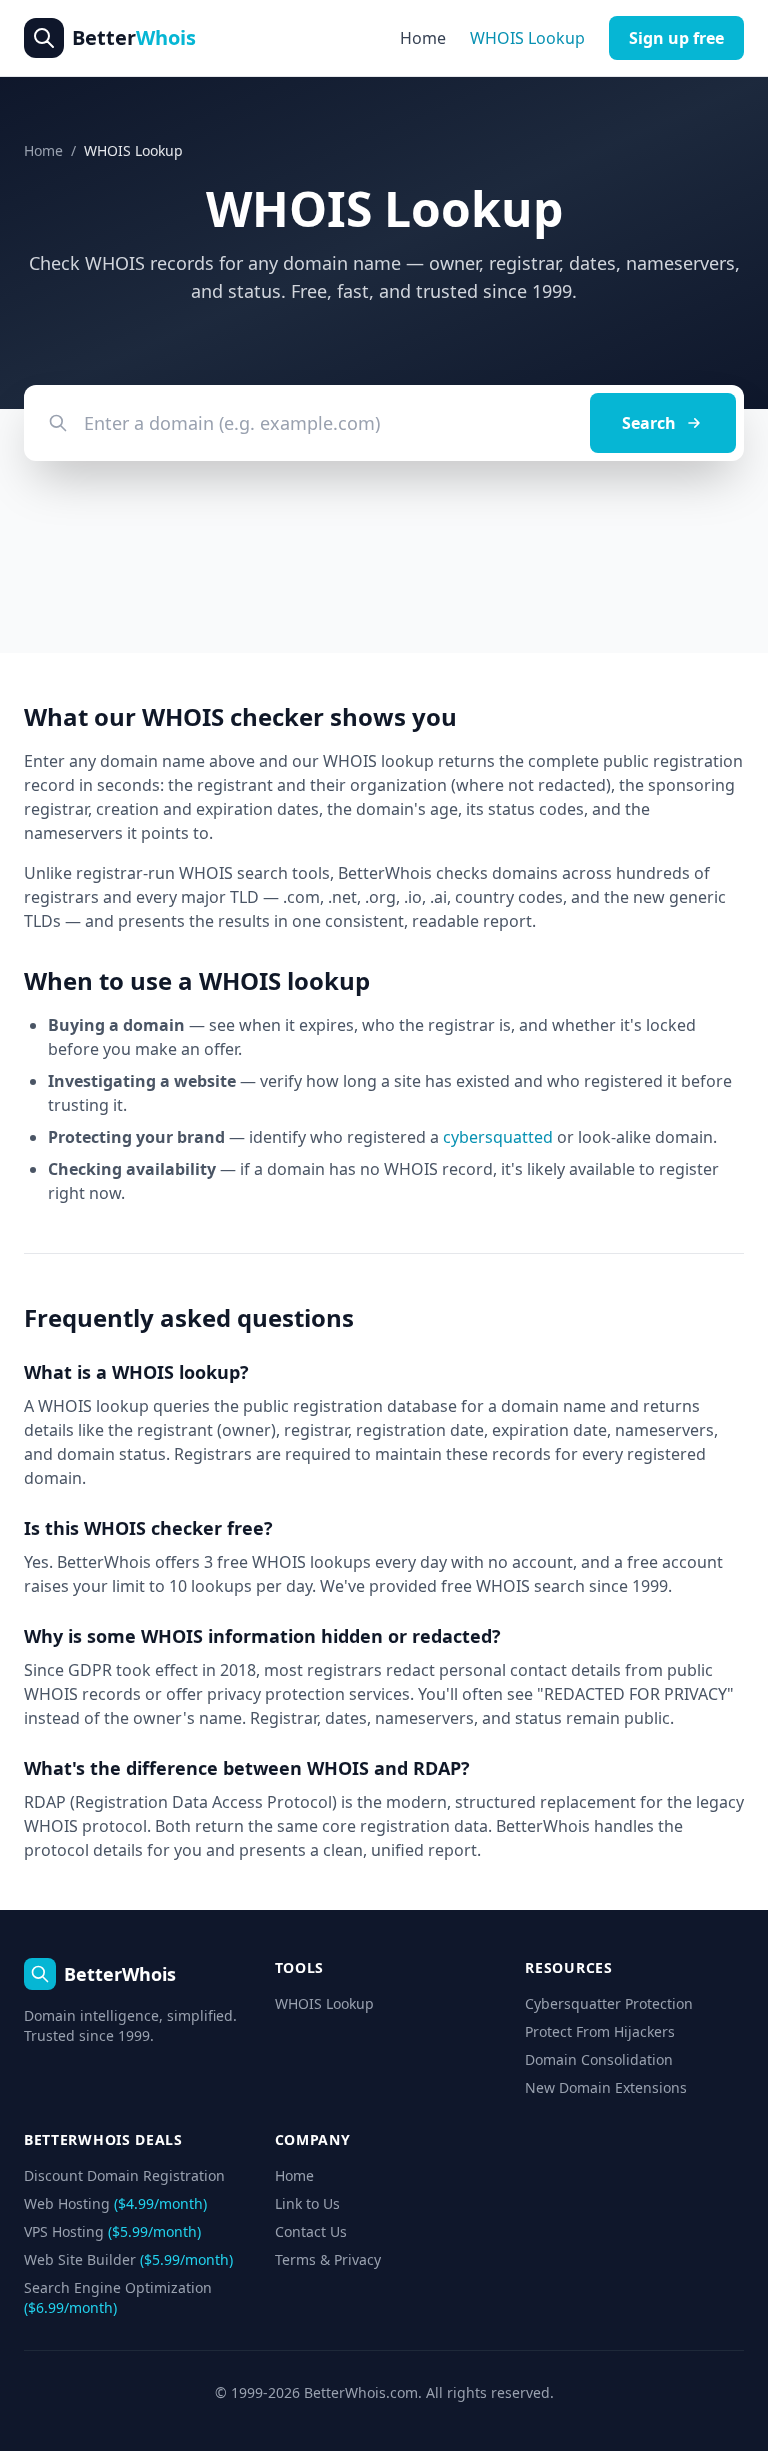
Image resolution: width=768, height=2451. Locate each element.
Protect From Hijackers (600, 2031)
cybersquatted (498, 1137)
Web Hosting (115, 2203)
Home (423, 38)
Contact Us (311, 2231)
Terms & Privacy (328, 2259)
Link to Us (307, 2203)
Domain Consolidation (599, 2059)
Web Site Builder (128, 2259)
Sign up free (676, 38)
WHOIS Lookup (527, 38)
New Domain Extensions (606, 2087)
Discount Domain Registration (124, 2175)
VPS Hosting (112, 2231)
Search (649, 423)
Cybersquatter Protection (609, 2003)
